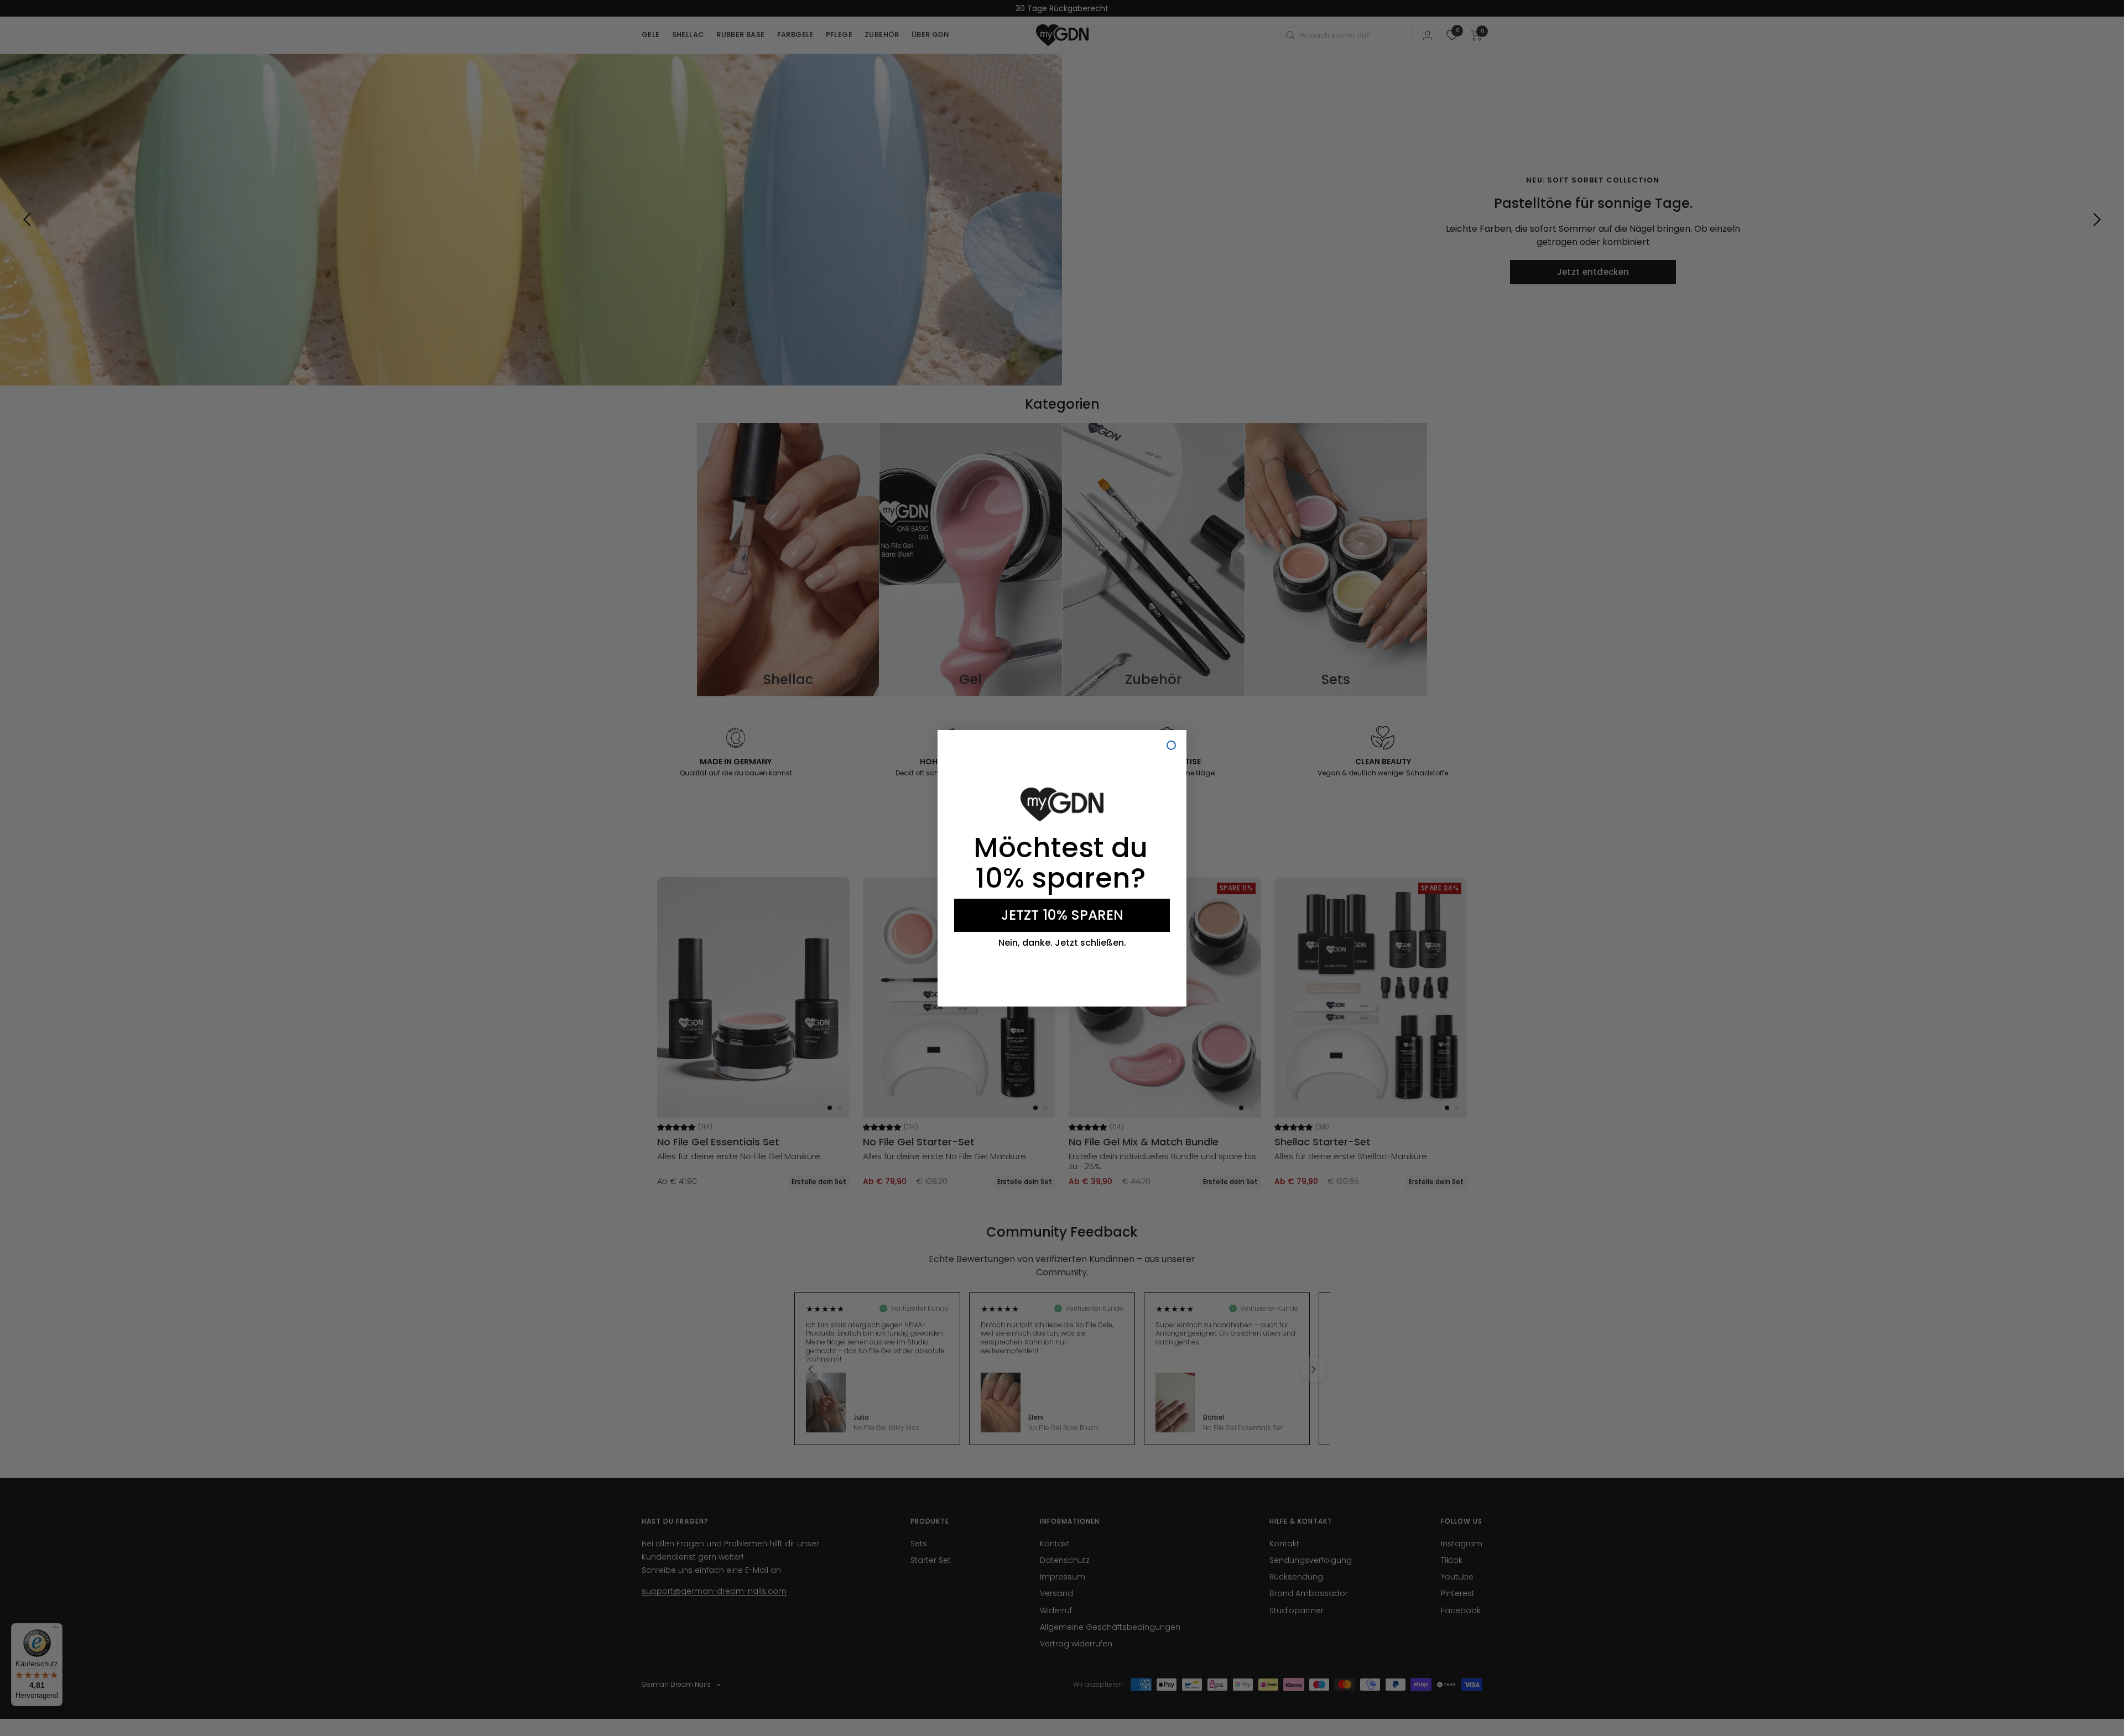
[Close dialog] (1171, 745)
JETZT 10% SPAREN (1062, 915)
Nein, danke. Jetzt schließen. (1062, 943)
